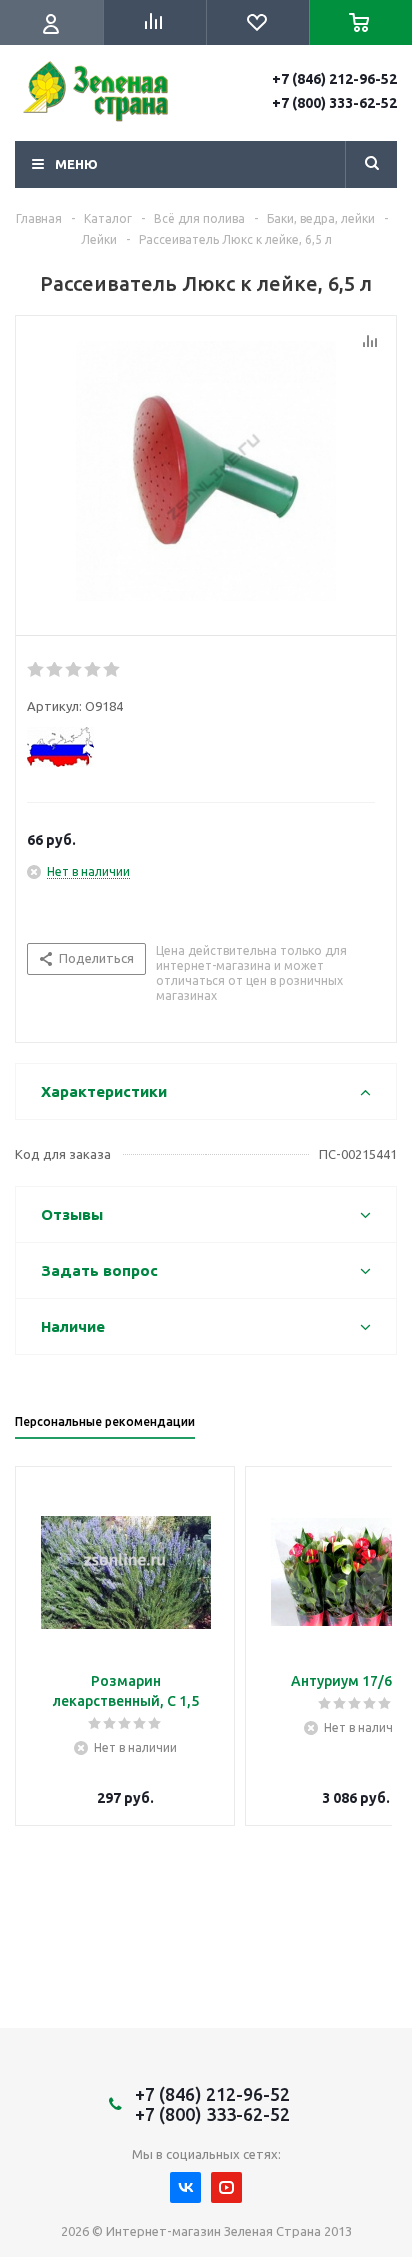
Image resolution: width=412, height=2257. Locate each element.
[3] (74, 670)
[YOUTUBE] (226, 2187)
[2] (55, 670)
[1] (36, 670)
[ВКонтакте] (185, 2187)
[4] (93, 670)
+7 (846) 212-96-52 (334, 79)
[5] (112, 670)
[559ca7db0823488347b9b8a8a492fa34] (206, 471)
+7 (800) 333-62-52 (334, 103)
